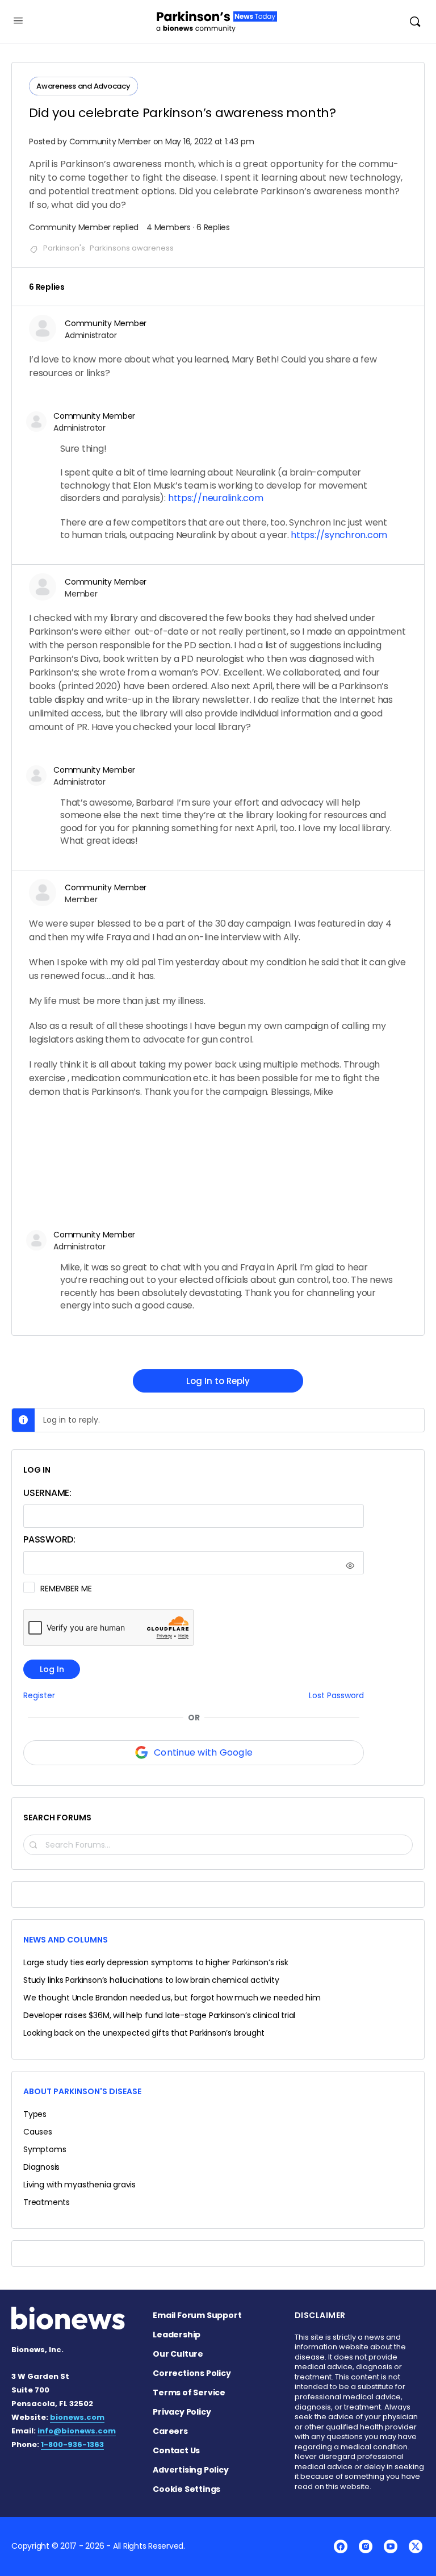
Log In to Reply (218, 1381)
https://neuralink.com (216, 498)
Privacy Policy (182, 2412)
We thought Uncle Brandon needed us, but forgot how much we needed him (172, 1998)
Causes (38, 2132)
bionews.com (77, 2417)
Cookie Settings (186, 2489)
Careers (170, 2431)
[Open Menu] (18, 20)
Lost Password (336, 1696)
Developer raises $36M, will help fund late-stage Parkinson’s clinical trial (159, 2015)
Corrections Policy (192, 2373)
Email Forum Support (197, 2315)
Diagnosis (41, 2167)
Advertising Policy (190, 2470)
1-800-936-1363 (72, 2444)
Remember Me (66, 1589)
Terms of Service (189, 2392)
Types (35, 2114)
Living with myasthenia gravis (79, 2185)
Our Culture (178, 2354)
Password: (49, 1539)
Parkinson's (64, 248)
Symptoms (45, 2149)
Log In (52, 1669)
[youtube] (391, 2546)
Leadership (177, 2335)
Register (39, 1696)
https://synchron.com (339, 535)
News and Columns (66, 1940)
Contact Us (176, 2450)
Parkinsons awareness (132, 248)
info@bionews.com (77, 2431)
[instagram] (366, 2546)
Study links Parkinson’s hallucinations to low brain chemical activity (151, 1980)
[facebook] (341, 2546)
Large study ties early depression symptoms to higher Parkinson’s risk (156, 1962)
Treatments (47, 2202)
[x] (416, 2546)
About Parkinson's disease (82, 2091)
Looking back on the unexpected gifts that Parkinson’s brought (144, 2033)
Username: (47, 1493)
